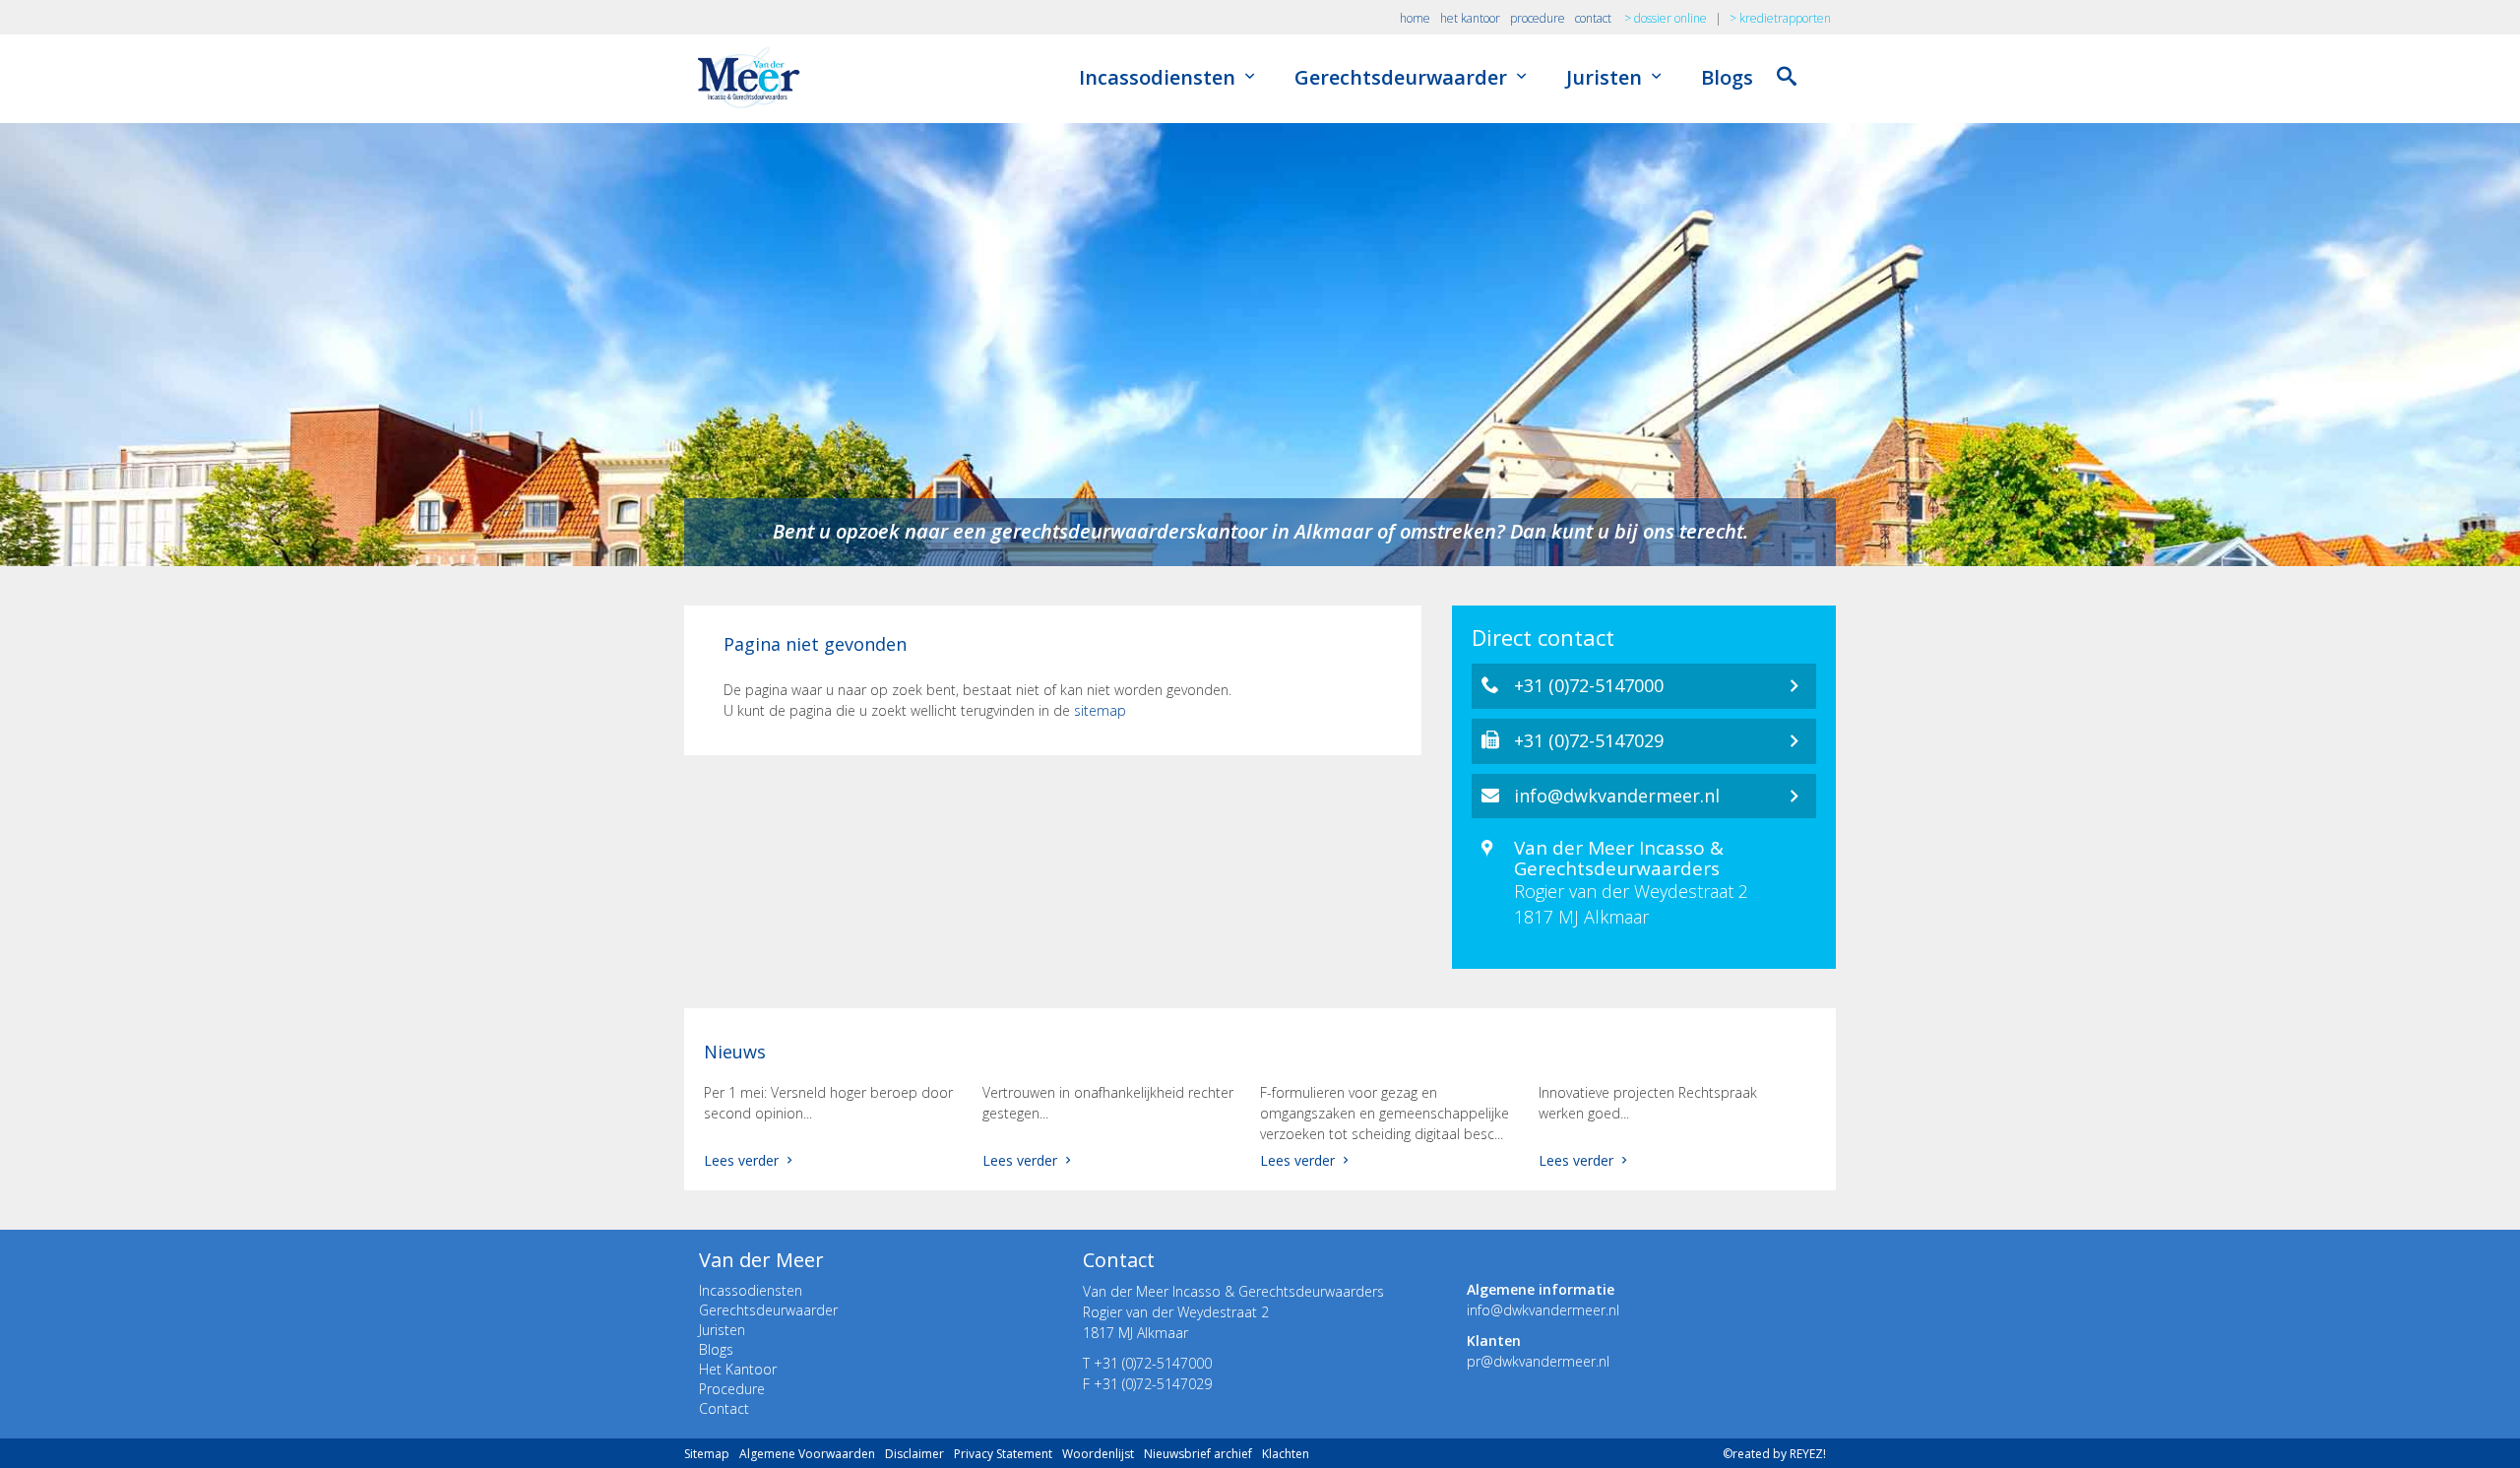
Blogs (1727, 77)
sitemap (1100, 710)
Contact (724, 1408)
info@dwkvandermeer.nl (1543, 1310)
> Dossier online (1666, 18)
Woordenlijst (1098, 1454)
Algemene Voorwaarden (807, 1454)
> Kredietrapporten (1780, 18)
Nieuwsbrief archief (1198, 1454)
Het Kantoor (738, 1369)
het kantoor (1470, 18)
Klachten (1286, 1454)
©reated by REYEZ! (1774, 1454)
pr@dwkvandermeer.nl (1538, 1361)
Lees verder (743, 1160)
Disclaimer (914, 1454)
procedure (1538, 18)
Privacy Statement (1003, 1454)
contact (1593, 18)
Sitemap (707, 1454)
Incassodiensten (1160, 77)
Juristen (1606, 77)
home (1415, 18)
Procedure (732, 1389)
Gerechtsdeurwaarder (1403, 77)
